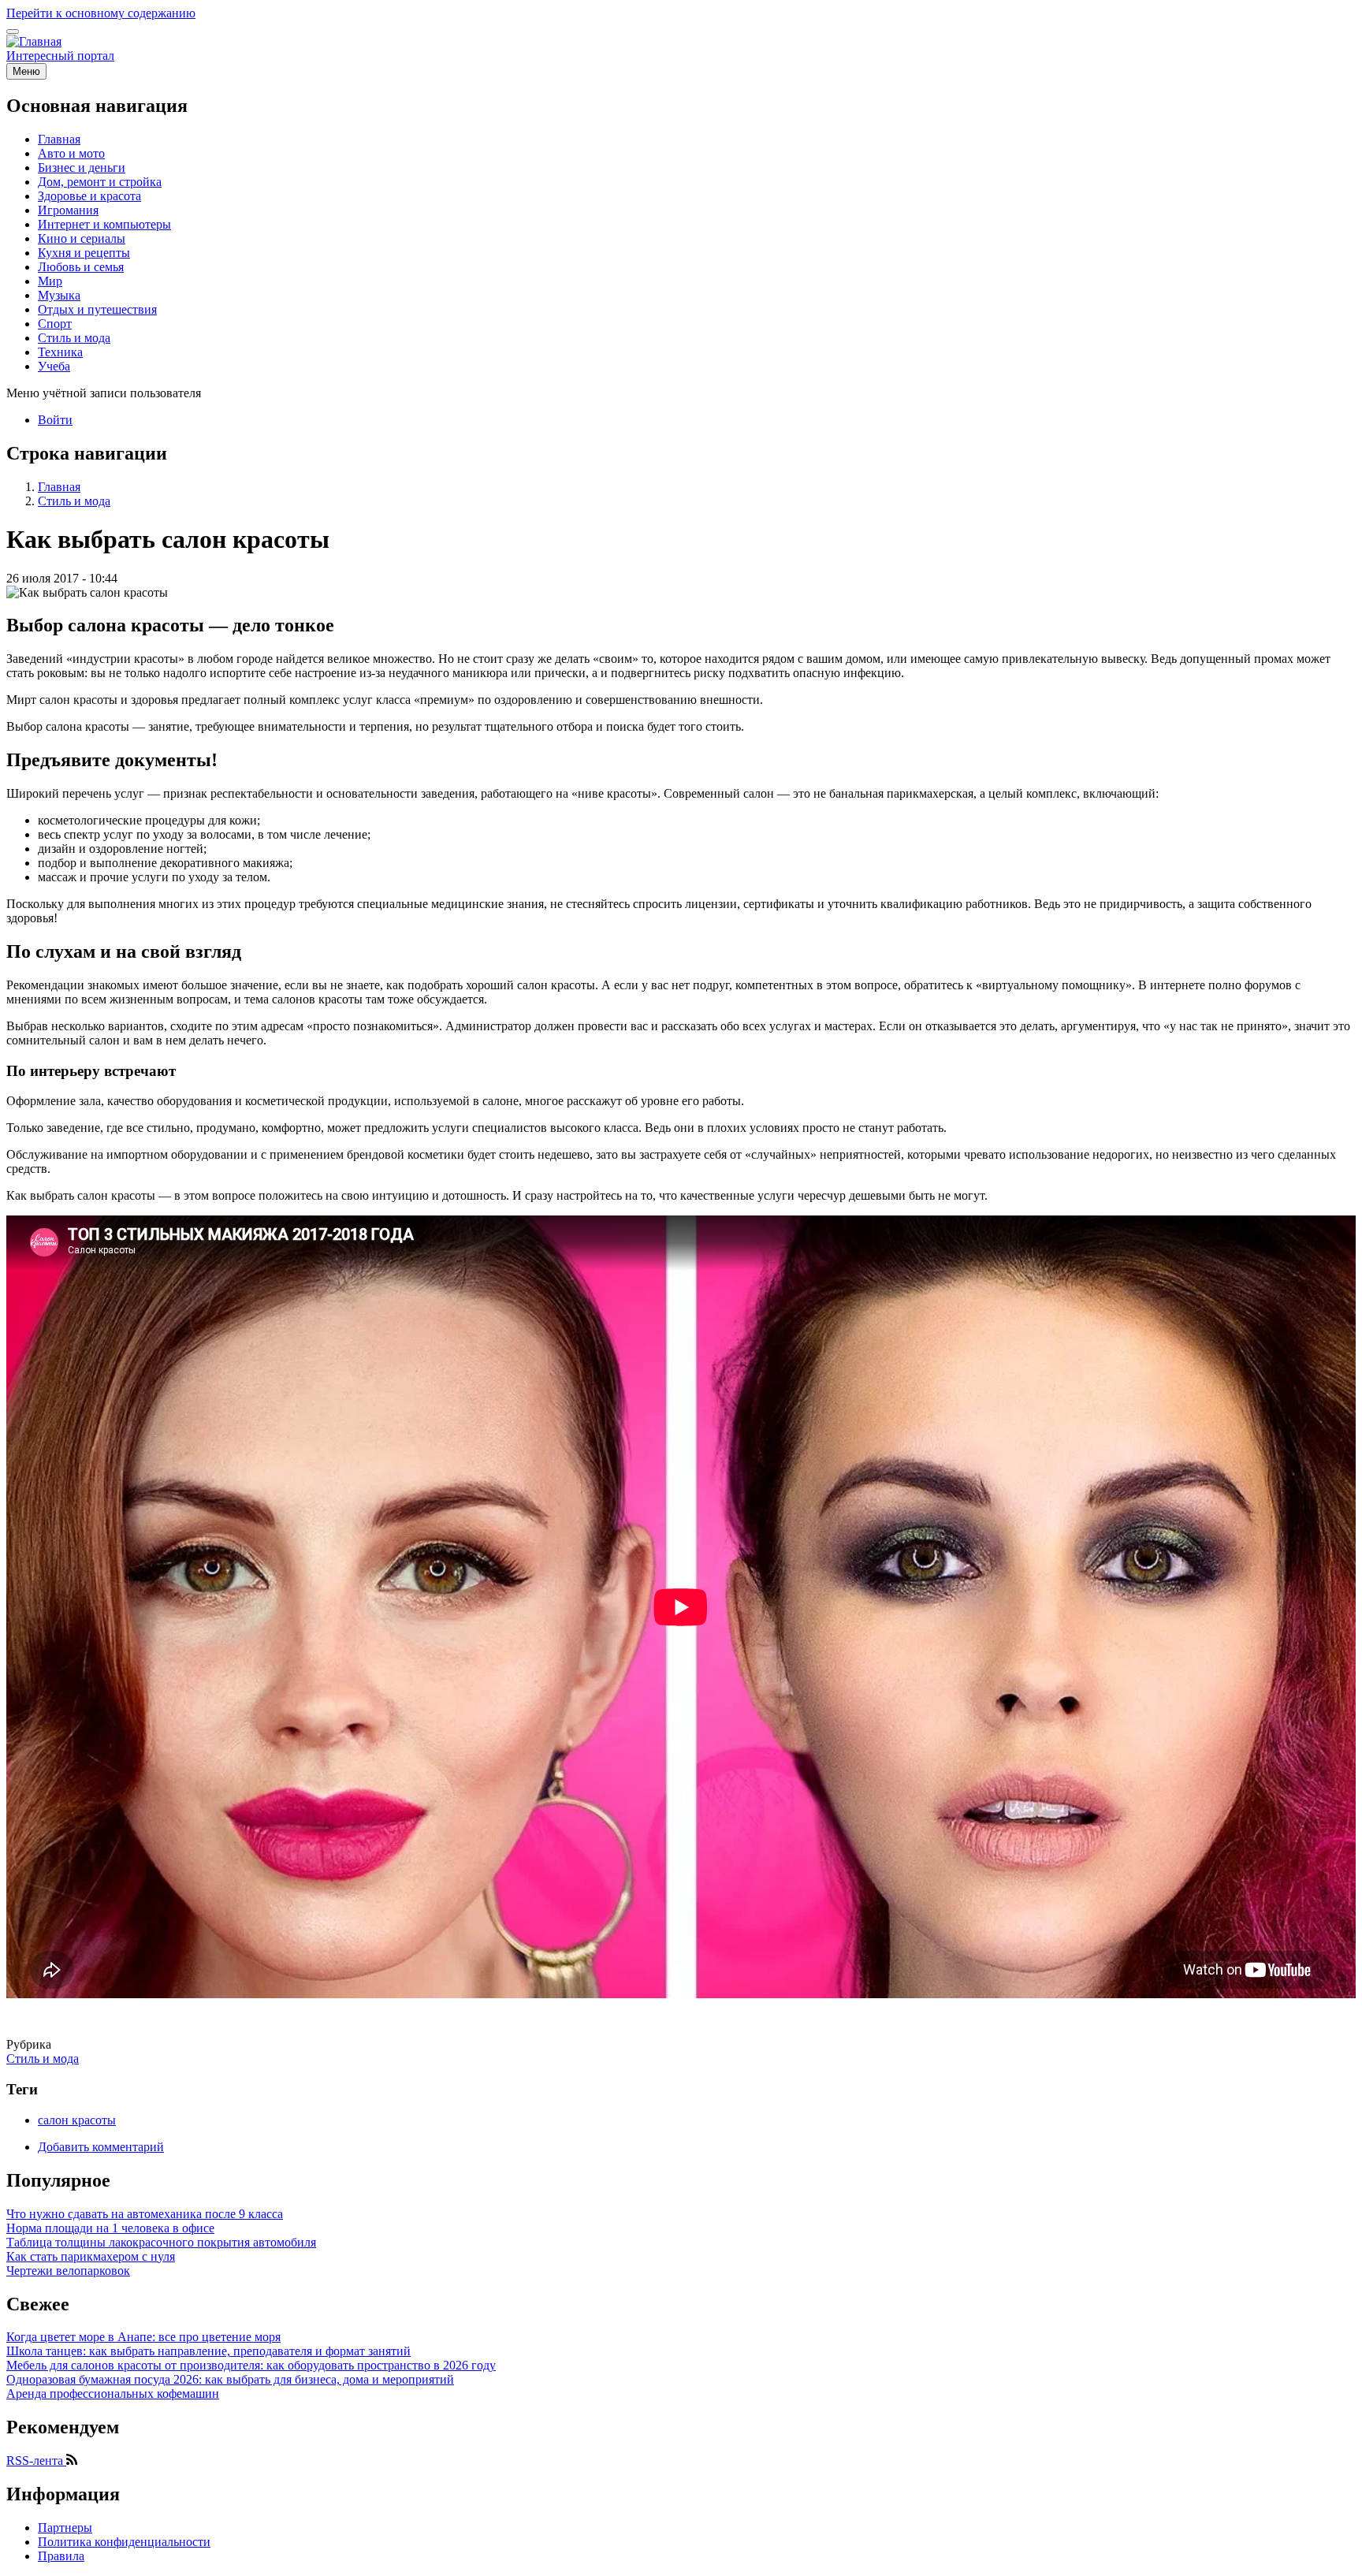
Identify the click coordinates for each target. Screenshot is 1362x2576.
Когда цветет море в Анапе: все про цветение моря (143, 2337)
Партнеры (65, 2528)
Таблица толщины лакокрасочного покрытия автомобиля (161, 2242)
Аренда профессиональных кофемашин (113, 2394)
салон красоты (77, 2120)
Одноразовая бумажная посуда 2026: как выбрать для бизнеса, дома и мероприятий (230, 2379)
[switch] (13, 32)
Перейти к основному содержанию (101, 13)
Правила (61, 2556)
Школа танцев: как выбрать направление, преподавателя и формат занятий (208, 2351)
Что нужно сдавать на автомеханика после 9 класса (145, 2214)
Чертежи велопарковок (68, 2271)
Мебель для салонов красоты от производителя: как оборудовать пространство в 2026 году (251, 2365)
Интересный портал (60, 56)
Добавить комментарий (101, 2147)
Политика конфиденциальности (124, 2542)
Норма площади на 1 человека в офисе (110, 2228)
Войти (55, 420)
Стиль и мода (74, 501)
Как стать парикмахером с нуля (91, 2256)
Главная (59, 487)
